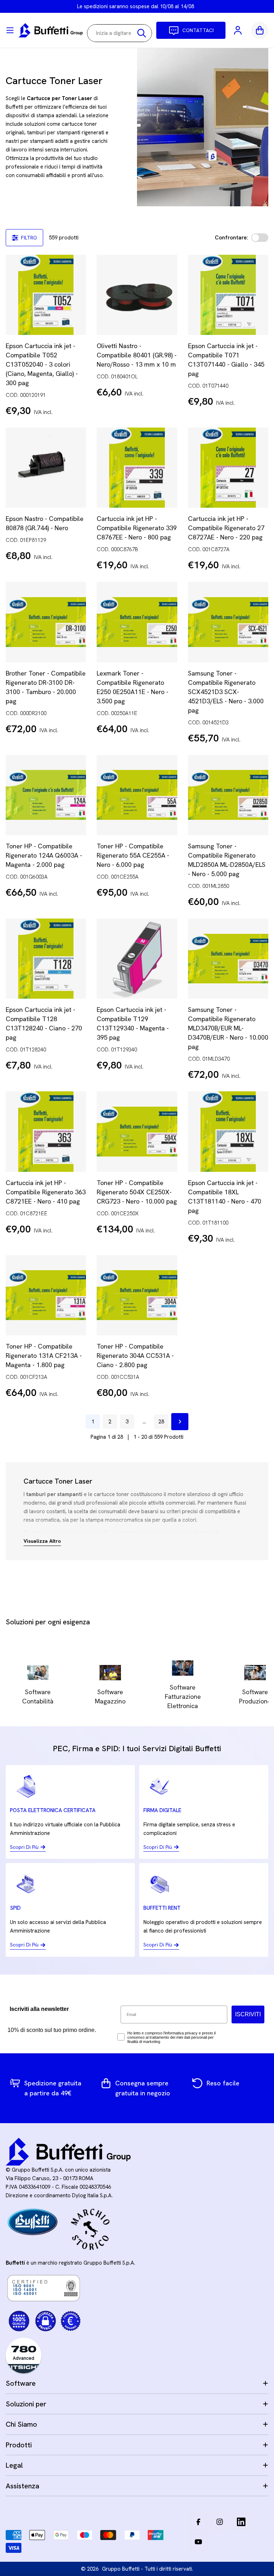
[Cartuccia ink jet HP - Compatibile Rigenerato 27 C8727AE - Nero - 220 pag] (228, 468)
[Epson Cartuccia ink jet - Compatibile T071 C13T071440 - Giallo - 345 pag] (228, 295)
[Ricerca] (142, 33)
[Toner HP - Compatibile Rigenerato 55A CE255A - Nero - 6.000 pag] (137, 795)
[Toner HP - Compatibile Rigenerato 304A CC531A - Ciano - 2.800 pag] (137, 1295)
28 (161, 1422)
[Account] (238, 30)
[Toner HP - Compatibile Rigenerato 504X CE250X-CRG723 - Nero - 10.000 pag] (137, 1131)
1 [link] (93, 1422)
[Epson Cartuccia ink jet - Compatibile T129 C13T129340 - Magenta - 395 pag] (137, 959)
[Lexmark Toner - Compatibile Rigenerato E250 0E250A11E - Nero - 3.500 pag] (137, 622)
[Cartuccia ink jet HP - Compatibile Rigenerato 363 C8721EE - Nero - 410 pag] (46, 1131)
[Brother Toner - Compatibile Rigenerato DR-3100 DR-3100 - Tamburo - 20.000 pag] (46, 622)
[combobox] (120, 33)
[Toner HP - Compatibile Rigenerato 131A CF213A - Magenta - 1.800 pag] (46, 1295)
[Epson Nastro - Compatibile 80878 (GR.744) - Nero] (46, 468)
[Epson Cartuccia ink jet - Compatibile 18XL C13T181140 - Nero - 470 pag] (228, 1131)
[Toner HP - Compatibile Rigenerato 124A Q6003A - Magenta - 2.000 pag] (46, 795)
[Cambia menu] (10, 30)
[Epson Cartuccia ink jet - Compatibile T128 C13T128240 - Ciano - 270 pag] (46, 959)
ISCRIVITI (248, 2014)
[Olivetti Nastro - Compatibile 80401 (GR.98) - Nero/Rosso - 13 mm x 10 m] (137, 295)
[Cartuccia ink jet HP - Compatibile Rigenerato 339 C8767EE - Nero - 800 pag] (137, 468)
